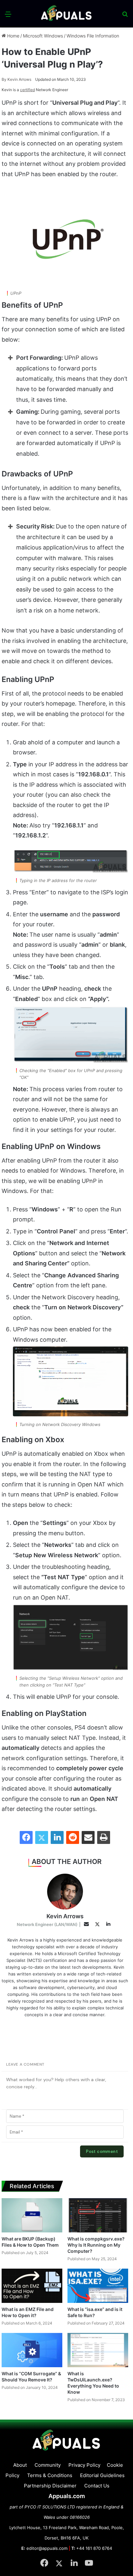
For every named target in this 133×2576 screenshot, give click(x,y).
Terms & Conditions (50, 2475)
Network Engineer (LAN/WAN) (47, 1924)
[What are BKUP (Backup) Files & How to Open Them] (32, 2215)
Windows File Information (93, 36)
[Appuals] (66, 14)
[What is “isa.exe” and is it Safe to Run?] (98, 2286)
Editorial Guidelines (102, 2475)
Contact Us (97, 2486)
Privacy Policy (84, 2465)
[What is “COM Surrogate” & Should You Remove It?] (32, 2350)
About (20, 2465)
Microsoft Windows (43, 36)
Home (13, 36)
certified (27, 90)
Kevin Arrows (16, 79)
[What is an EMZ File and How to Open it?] (32, 2286)
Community (48, 2465)
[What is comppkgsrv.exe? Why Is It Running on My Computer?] (98, 2215)
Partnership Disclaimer (50, 2486)
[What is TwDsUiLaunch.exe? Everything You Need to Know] (98, 2350)
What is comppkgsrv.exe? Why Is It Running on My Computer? (96, 2245)
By (5, 79)
